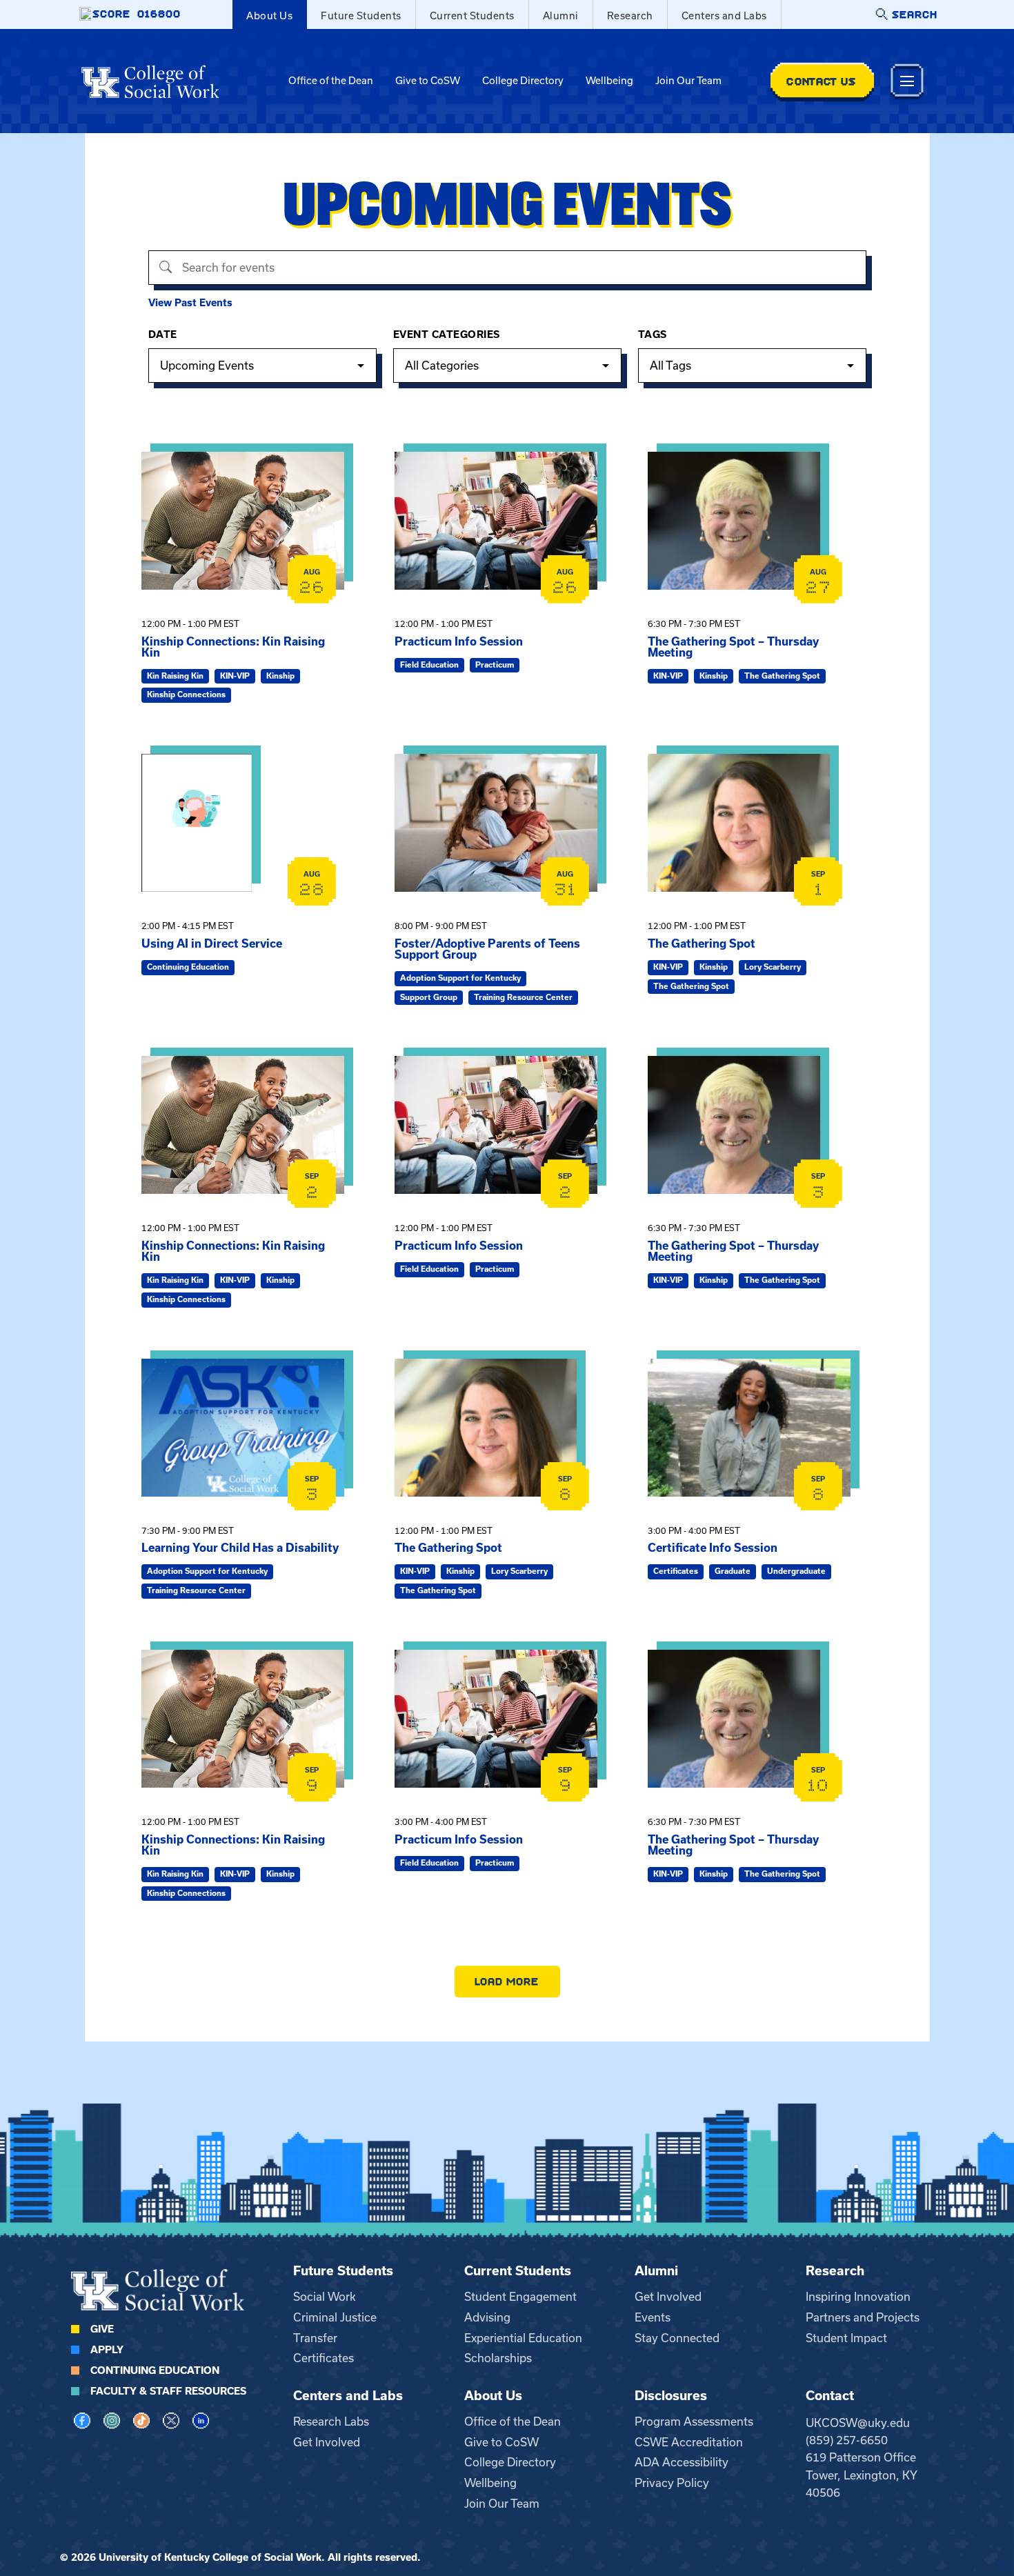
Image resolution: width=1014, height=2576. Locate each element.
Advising (487, 2317)
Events (653, 2317)
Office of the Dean (331, 81)
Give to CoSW (428, 81)
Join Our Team (688, 81)
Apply (107, 2350)
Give (102, 2329)
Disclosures (671, 2396)
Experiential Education (523, 2338)
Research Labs (331, 2422)
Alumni (561, 16)
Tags (653, 335)
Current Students (472, 16)
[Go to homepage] (150, 81)
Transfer (315, 2338)
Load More (507, 1981)
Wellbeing (609, 81)
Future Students (361, 16)
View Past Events (190, 303)
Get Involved (668, 2297)
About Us (269, 16)
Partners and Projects (863, 2317)
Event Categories (447, 335)
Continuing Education (155, 2370)
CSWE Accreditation (689, 2442)
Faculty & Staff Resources (168, 2391)
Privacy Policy (672, 2483)
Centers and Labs (724, 16)
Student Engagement (520, 2297)
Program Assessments (694, 2422)
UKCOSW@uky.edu (858, 2423)
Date (163, 335)
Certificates (324, 2358)
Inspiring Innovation (858, 2297)
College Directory (523, 81)
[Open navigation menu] (907, 81)
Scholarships (498, 2358)
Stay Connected (677, 2338)
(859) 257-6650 (847, 2440)
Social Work (325, 2297)
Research (630, 16)
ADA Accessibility (682, 2462)
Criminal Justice (335, 2317)
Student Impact (846, 2338)
